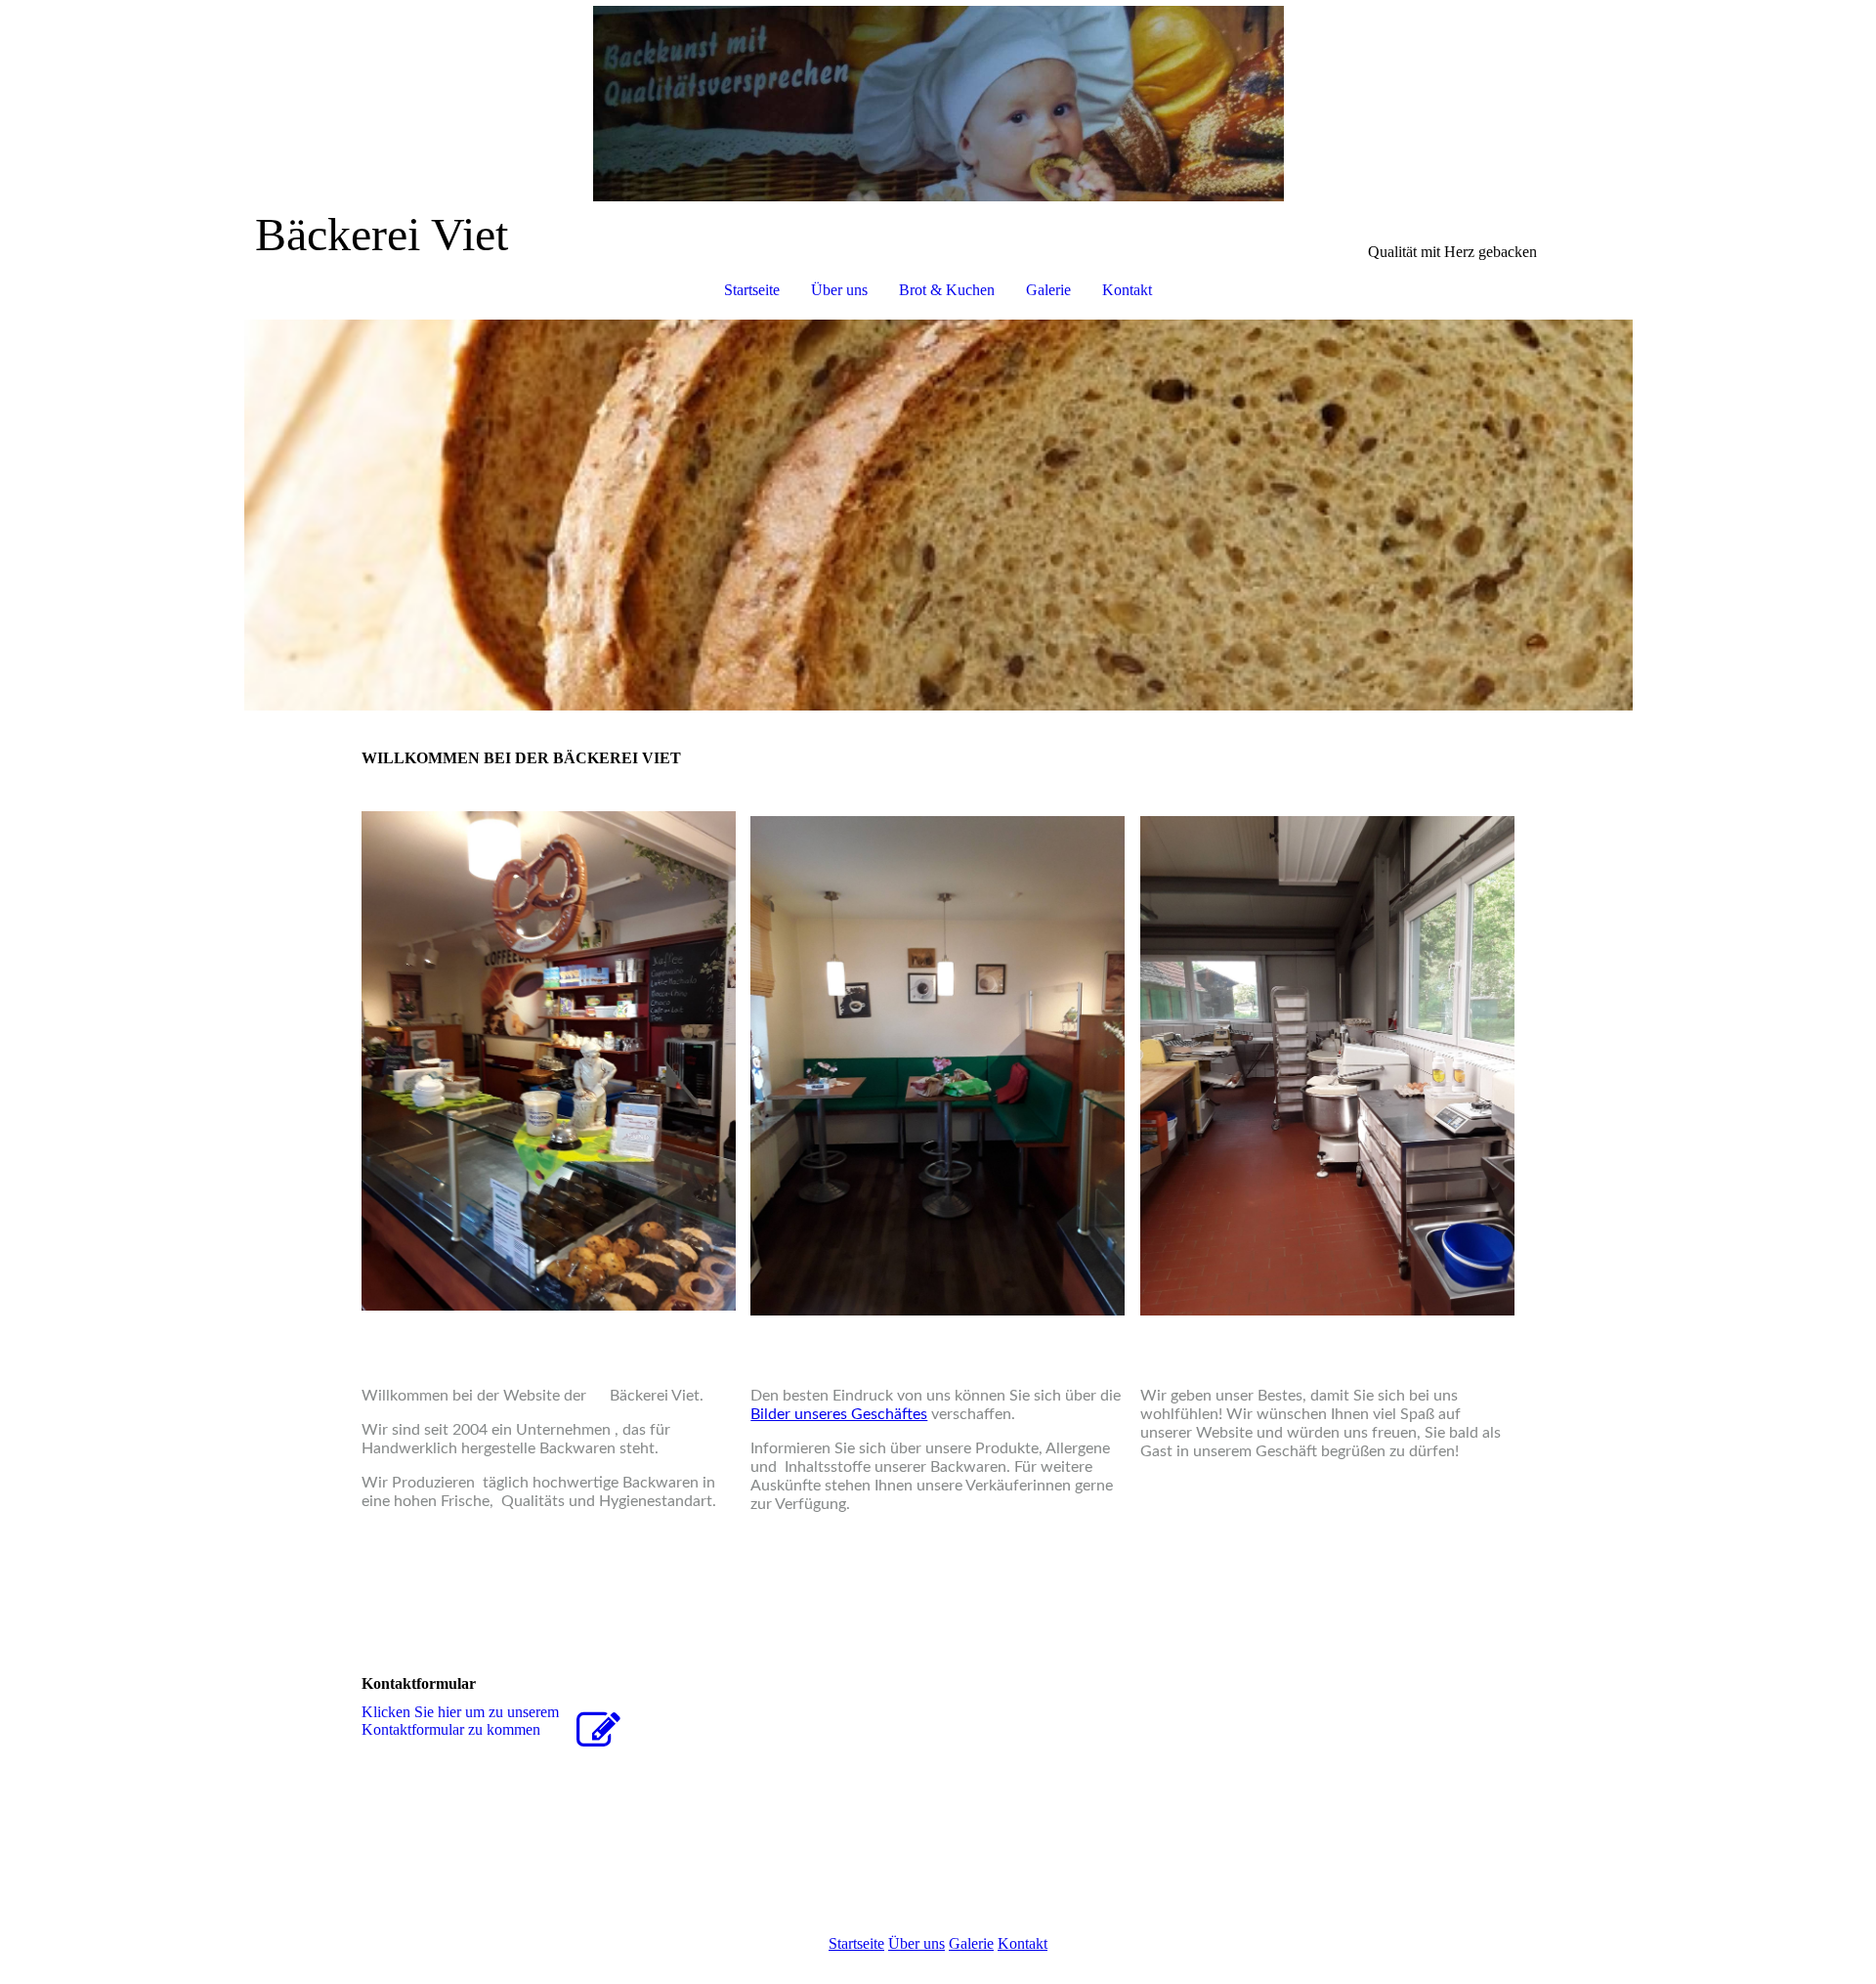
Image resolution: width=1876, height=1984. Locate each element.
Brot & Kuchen (947, 290)
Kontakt (1127, 290)
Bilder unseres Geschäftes (839, 1414)
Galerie (1048, 290)
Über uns (839, 290)
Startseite (752, 290)
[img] (938, 104)
